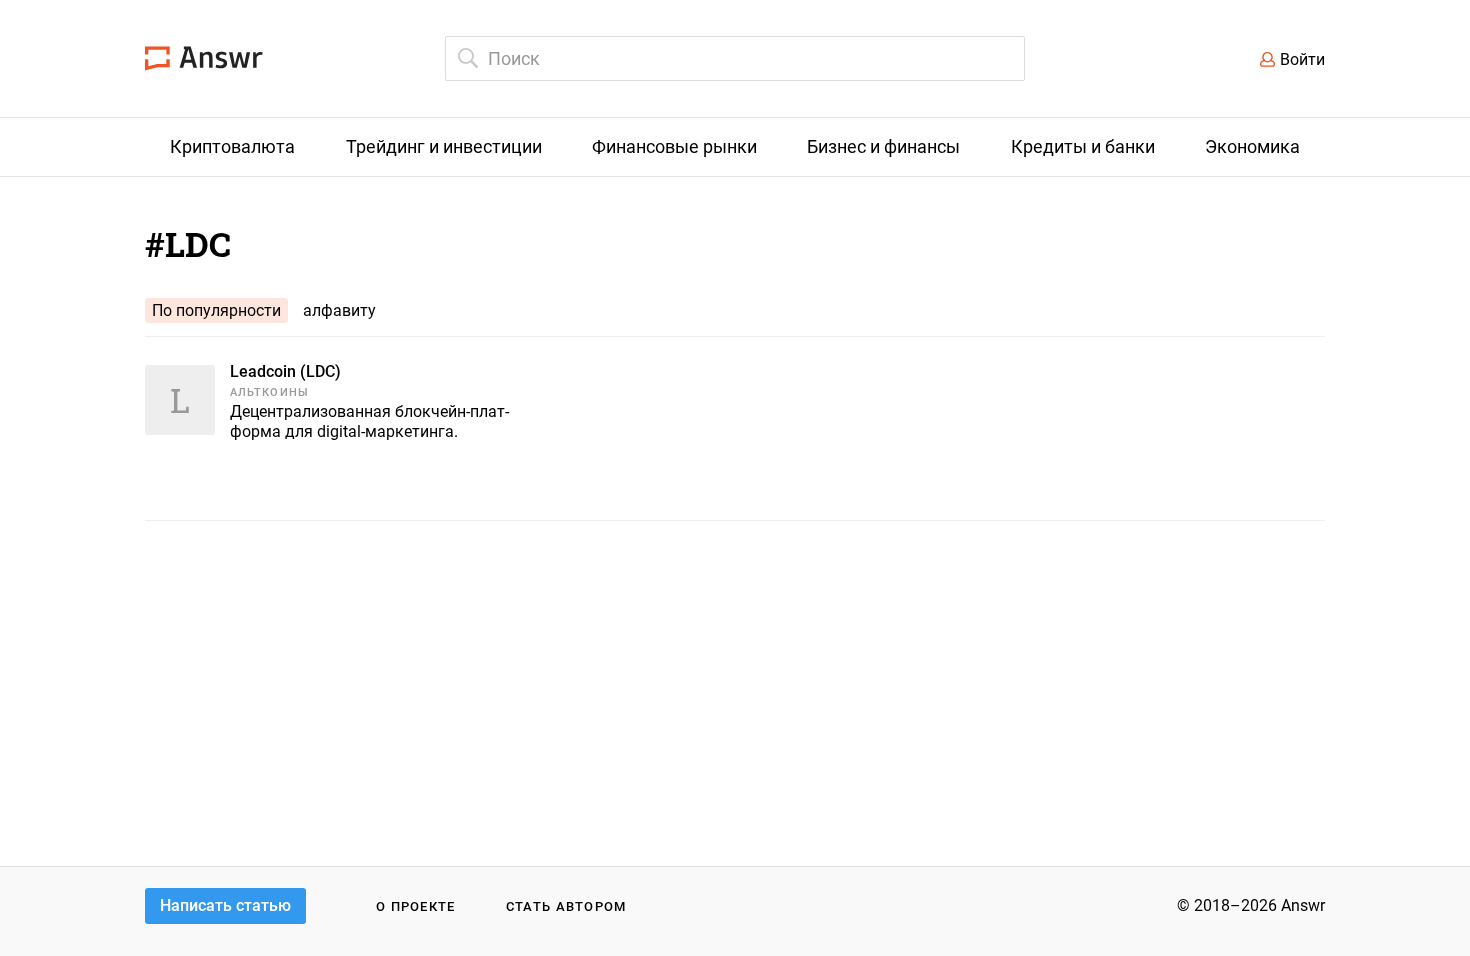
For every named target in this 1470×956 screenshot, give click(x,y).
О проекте (416, 906)
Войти (1302, 59)
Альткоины (269, 392)
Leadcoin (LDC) (285, 371)
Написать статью (225, 905)
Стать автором (566, 906)
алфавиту (339, 310)
